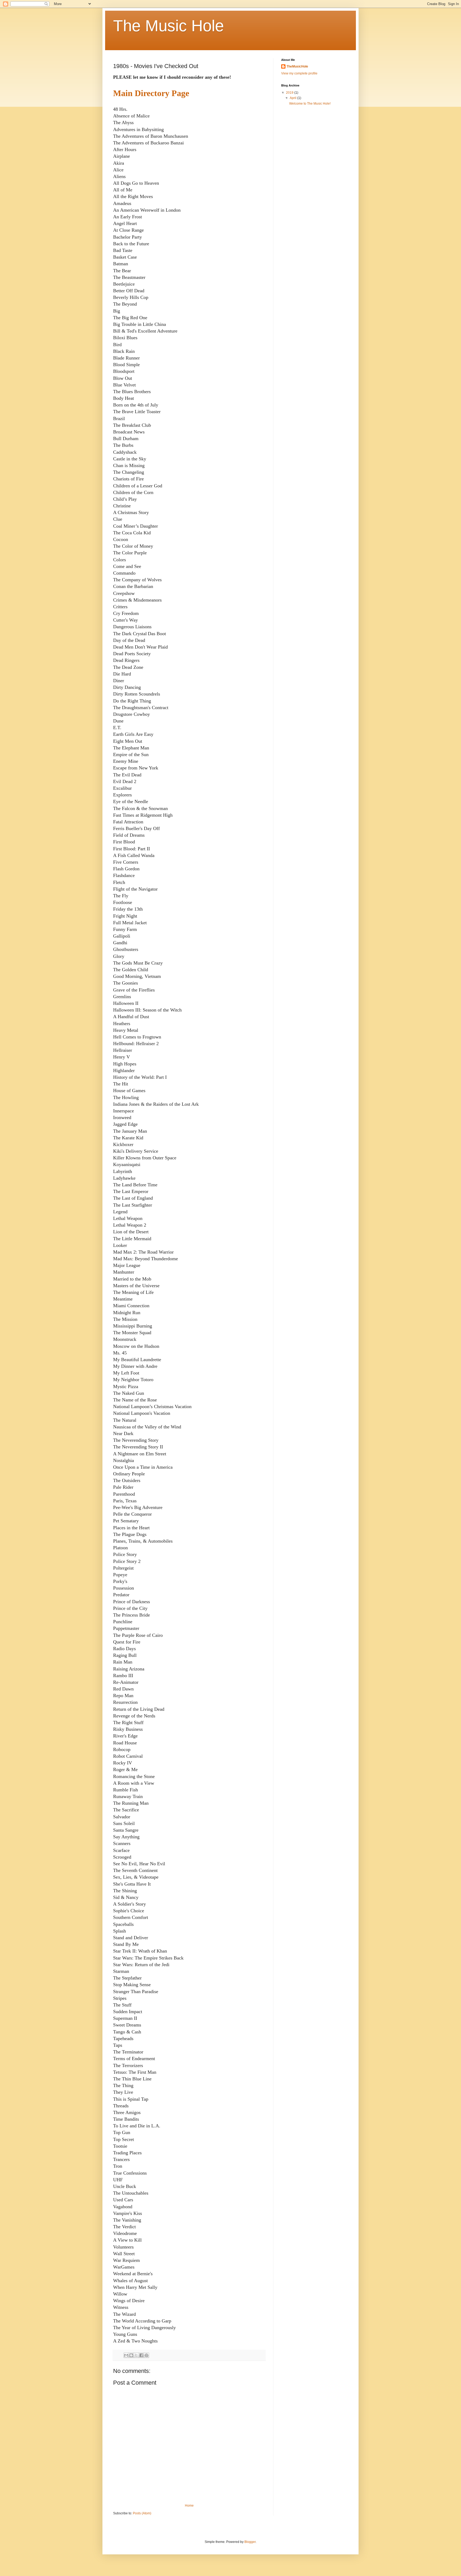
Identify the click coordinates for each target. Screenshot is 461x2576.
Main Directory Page (151, 93)
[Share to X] (136, 2355)
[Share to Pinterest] (146, 2355)
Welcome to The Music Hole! (310, 104)
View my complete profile (299, 73)
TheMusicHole (297, 66)
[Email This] (126, 2355)
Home (189, 2506)
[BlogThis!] (131, 2355)
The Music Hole (168, 26)
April (293, 98)
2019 (290, 93)
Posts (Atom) (142, 2513)
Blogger (250, 2542)
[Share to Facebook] (141, 2355)
